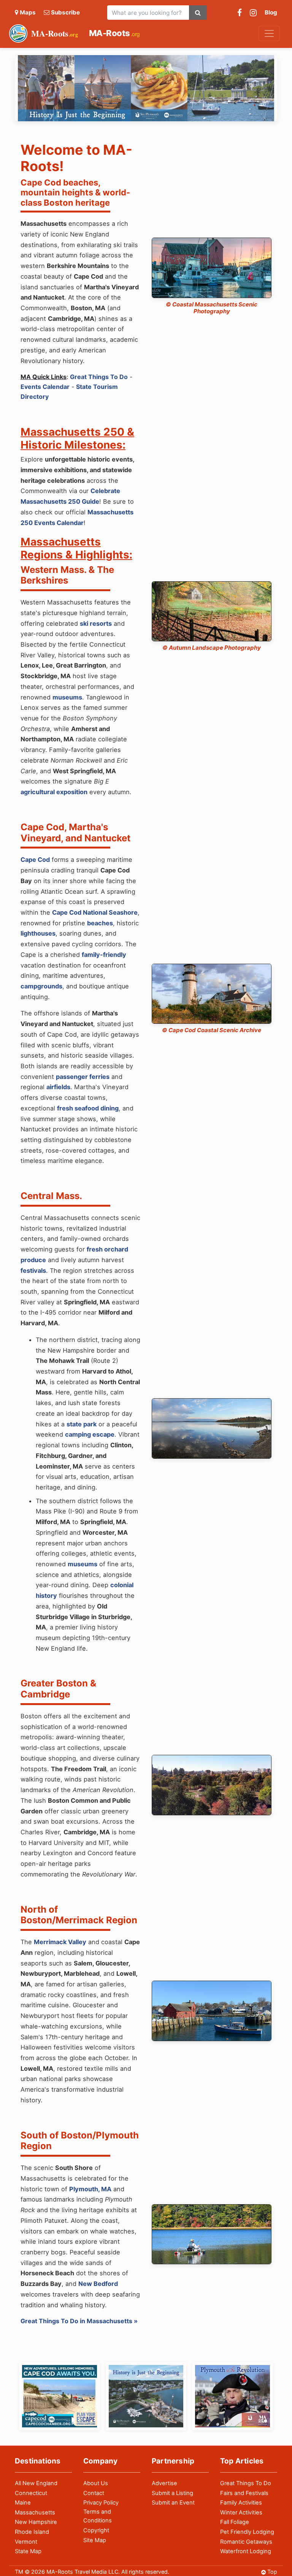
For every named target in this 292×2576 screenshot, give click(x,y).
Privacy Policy (101, 2503)
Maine (23, 2503)
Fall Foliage (235, 2522)
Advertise (164, 2483)
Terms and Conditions (98, 2516)
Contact (94, 2493)
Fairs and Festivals (244, 2493)
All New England (36, 2483)
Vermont (26, 2542)
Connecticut (31, 2493)
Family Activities (241, 2503)
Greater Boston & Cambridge (58, 1689)
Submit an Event (173, 2503)
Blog (271, 12)
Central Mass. (51, 1196)
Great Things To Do (246, 2483)
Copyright (96, 2530)
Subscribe (65, 12)
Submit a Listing (172, 2493)
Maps (28, 12)
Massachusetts (35, 2513)
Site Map (95, 2540)
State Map (28, 2551)
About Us (96, 2483)
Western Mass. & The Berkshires (67, 575)
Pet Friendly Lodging (247, 2532)
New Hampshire (36, 2522)
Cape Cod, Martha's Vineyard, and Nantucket (75, 833)
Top (272, 2572)
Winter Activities (241, 2513)
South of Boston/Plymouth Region (80, 2141)
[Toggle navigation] (269, 33)
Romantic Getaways (246, 2542)
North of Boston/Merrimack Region (79, 1915)
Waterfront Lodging (246, 2551)
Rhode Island (32, 2532)
